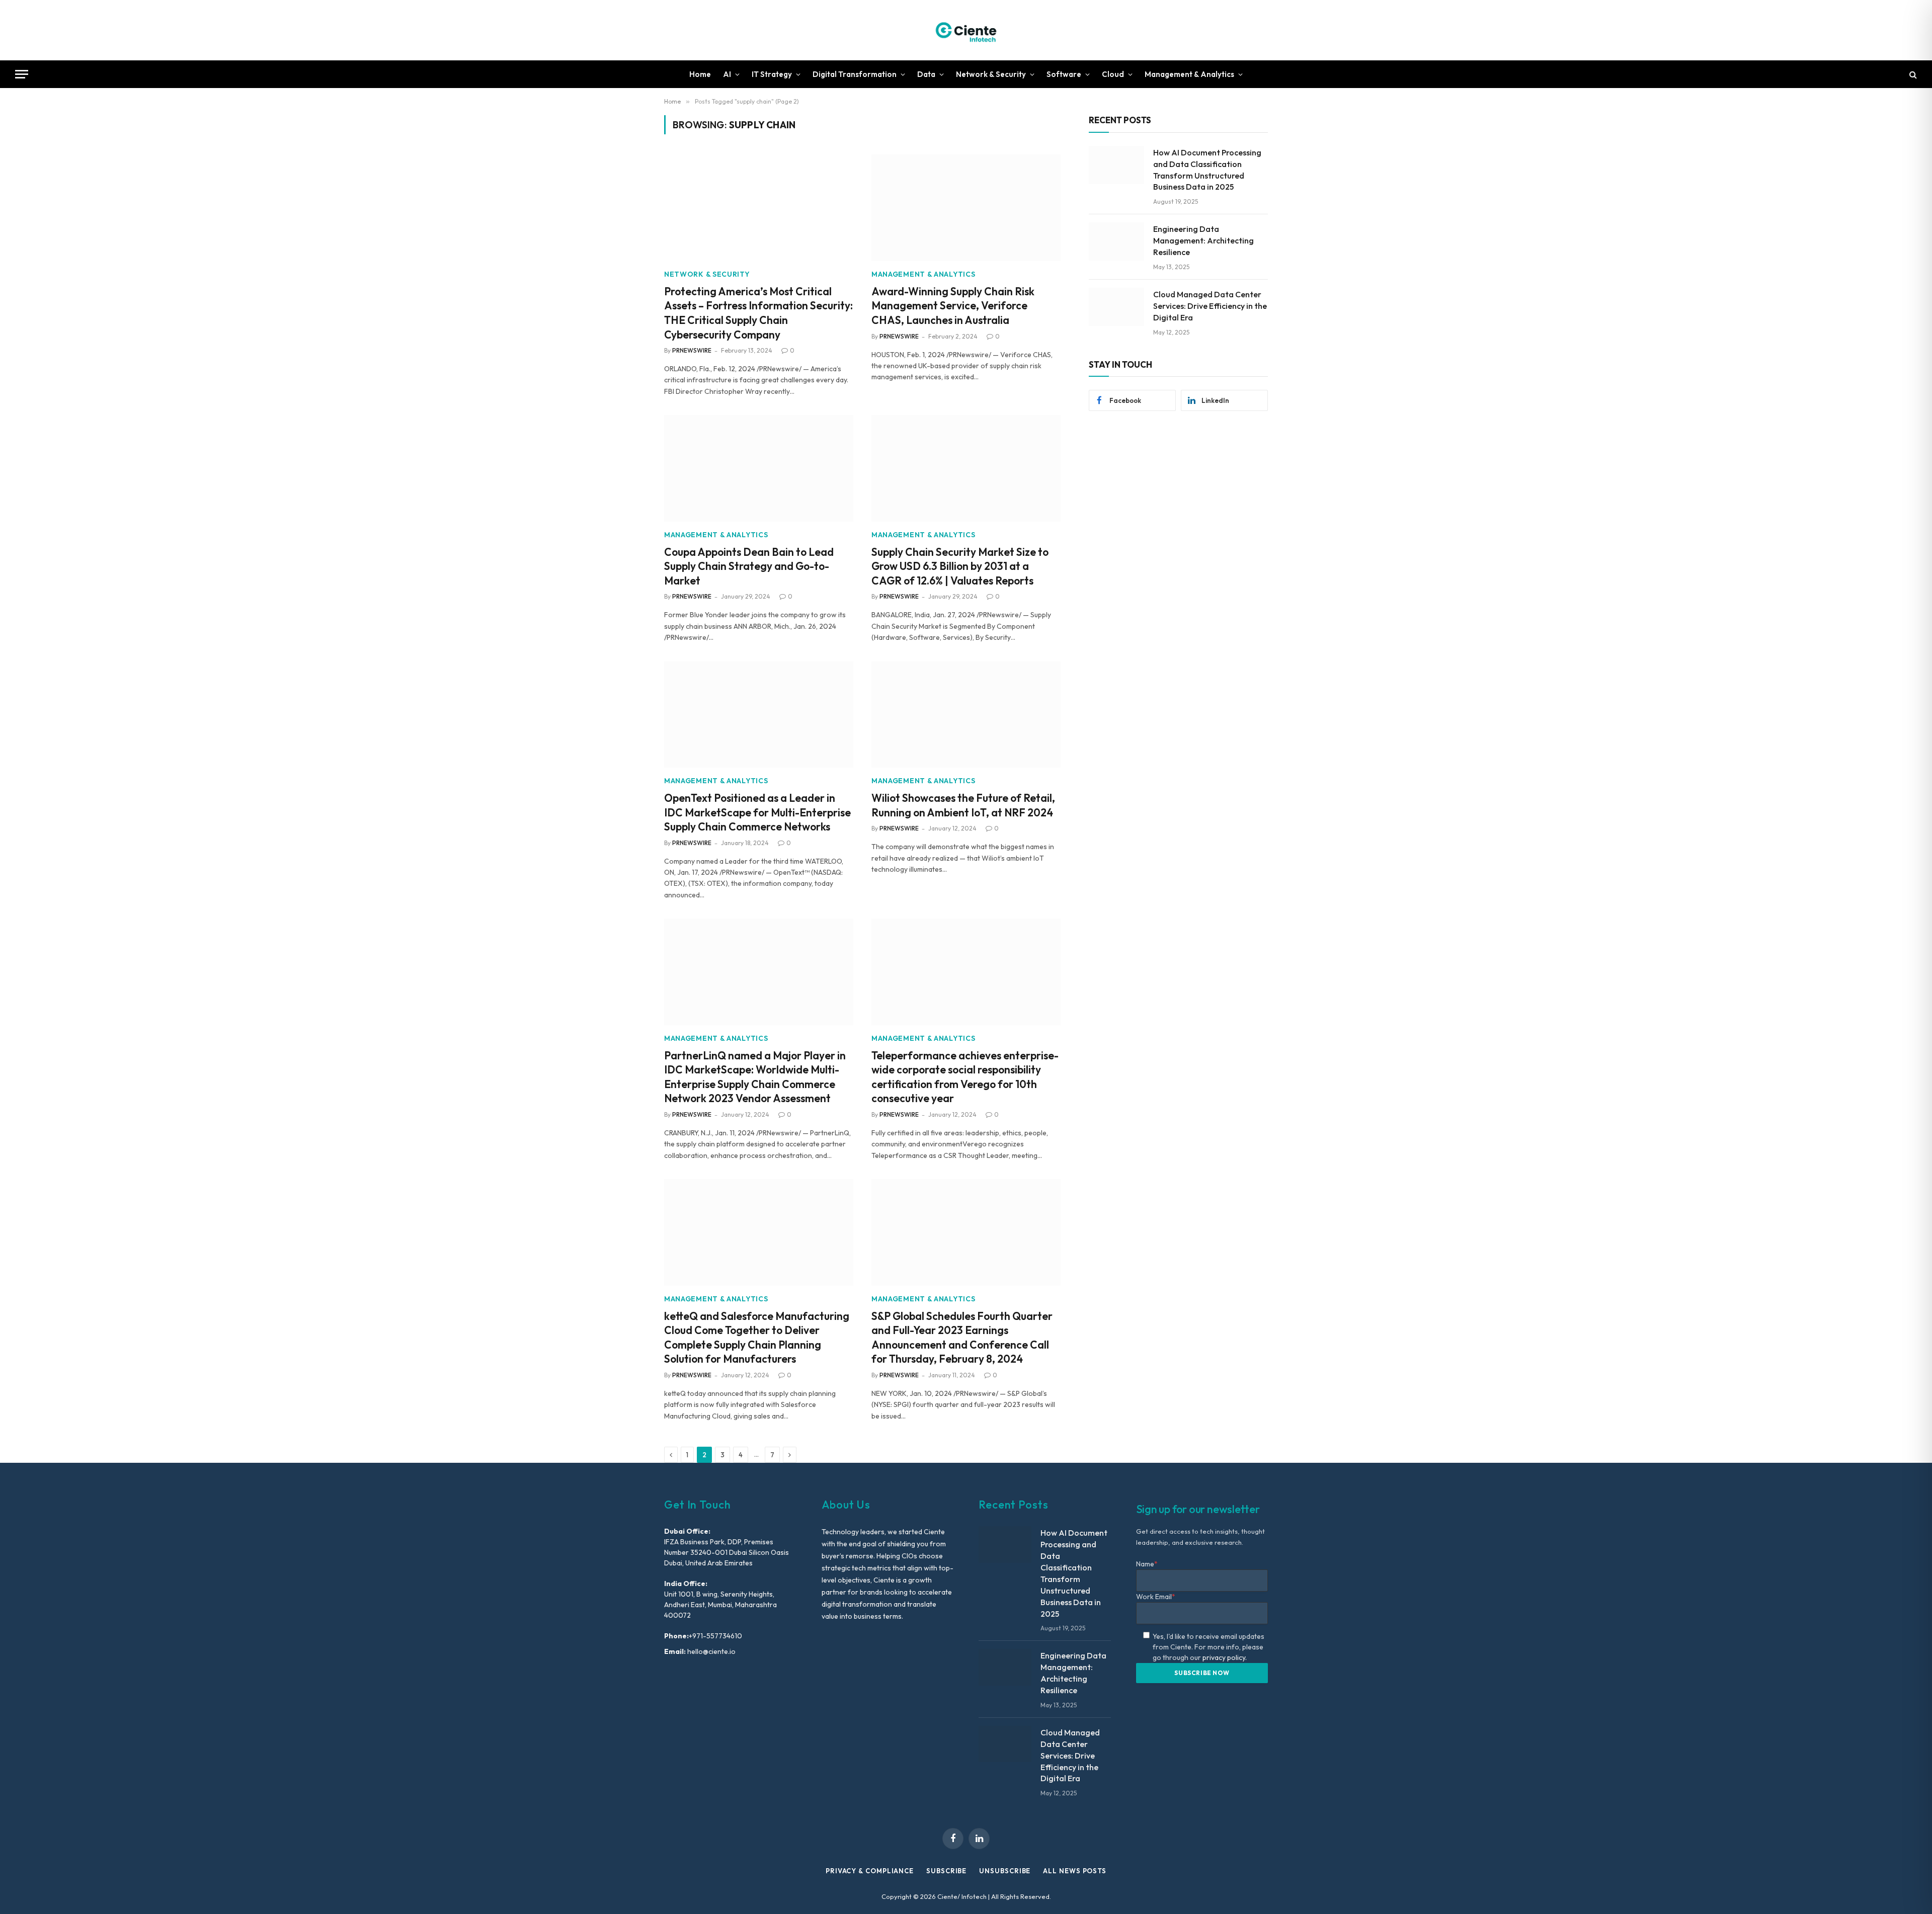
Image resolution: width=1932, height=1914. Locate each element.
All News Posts (1075, 1871)
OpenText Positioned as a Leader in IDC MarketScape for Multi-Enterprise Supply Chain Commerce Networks (757, 812)
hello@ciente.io (711, 1651)
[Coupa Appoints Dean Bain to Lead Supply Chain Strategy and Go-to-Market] (759, 468)
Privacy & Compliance (870, 1871)
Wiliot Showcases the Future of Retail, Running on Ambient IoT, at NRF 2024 (963, 805)
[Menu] (22, 74)
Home (700, 74)
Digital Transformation (855, 74)
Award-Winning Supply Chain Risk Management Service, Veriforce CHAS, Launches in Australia (953, 306)
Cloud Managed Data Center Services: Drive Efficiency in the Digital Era (1210, 306)
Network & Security (991, 74)
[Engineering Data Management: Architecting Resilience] (1116, 241)
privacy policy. (1225, 1657)
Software (1064, 74)
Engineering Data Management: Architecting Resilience (1203, 240)
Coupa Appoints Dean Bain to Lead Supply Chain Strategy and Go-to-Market (749, 566)
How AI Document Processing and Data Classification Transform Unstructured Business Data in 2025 (1207, 170)
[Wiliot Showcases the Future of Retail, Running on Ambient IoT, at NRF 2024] (966, 715)
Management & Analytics (1189, 74)
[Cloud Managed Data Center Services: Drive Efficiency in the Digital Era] (1116, 307)
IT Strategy (772, 74)
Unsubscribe (1005, 1871)
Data (926, 74)
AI (727, 74)
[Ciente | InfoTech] (966, 30)
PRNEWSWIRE (692, 350)
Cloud (1113, 74)
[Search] (1912, 74)
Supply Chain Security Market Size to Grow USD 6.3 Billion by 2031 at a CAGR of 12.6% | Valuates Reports (960, 566)
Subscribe (946, 1871)
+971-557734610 (715, 1636)
